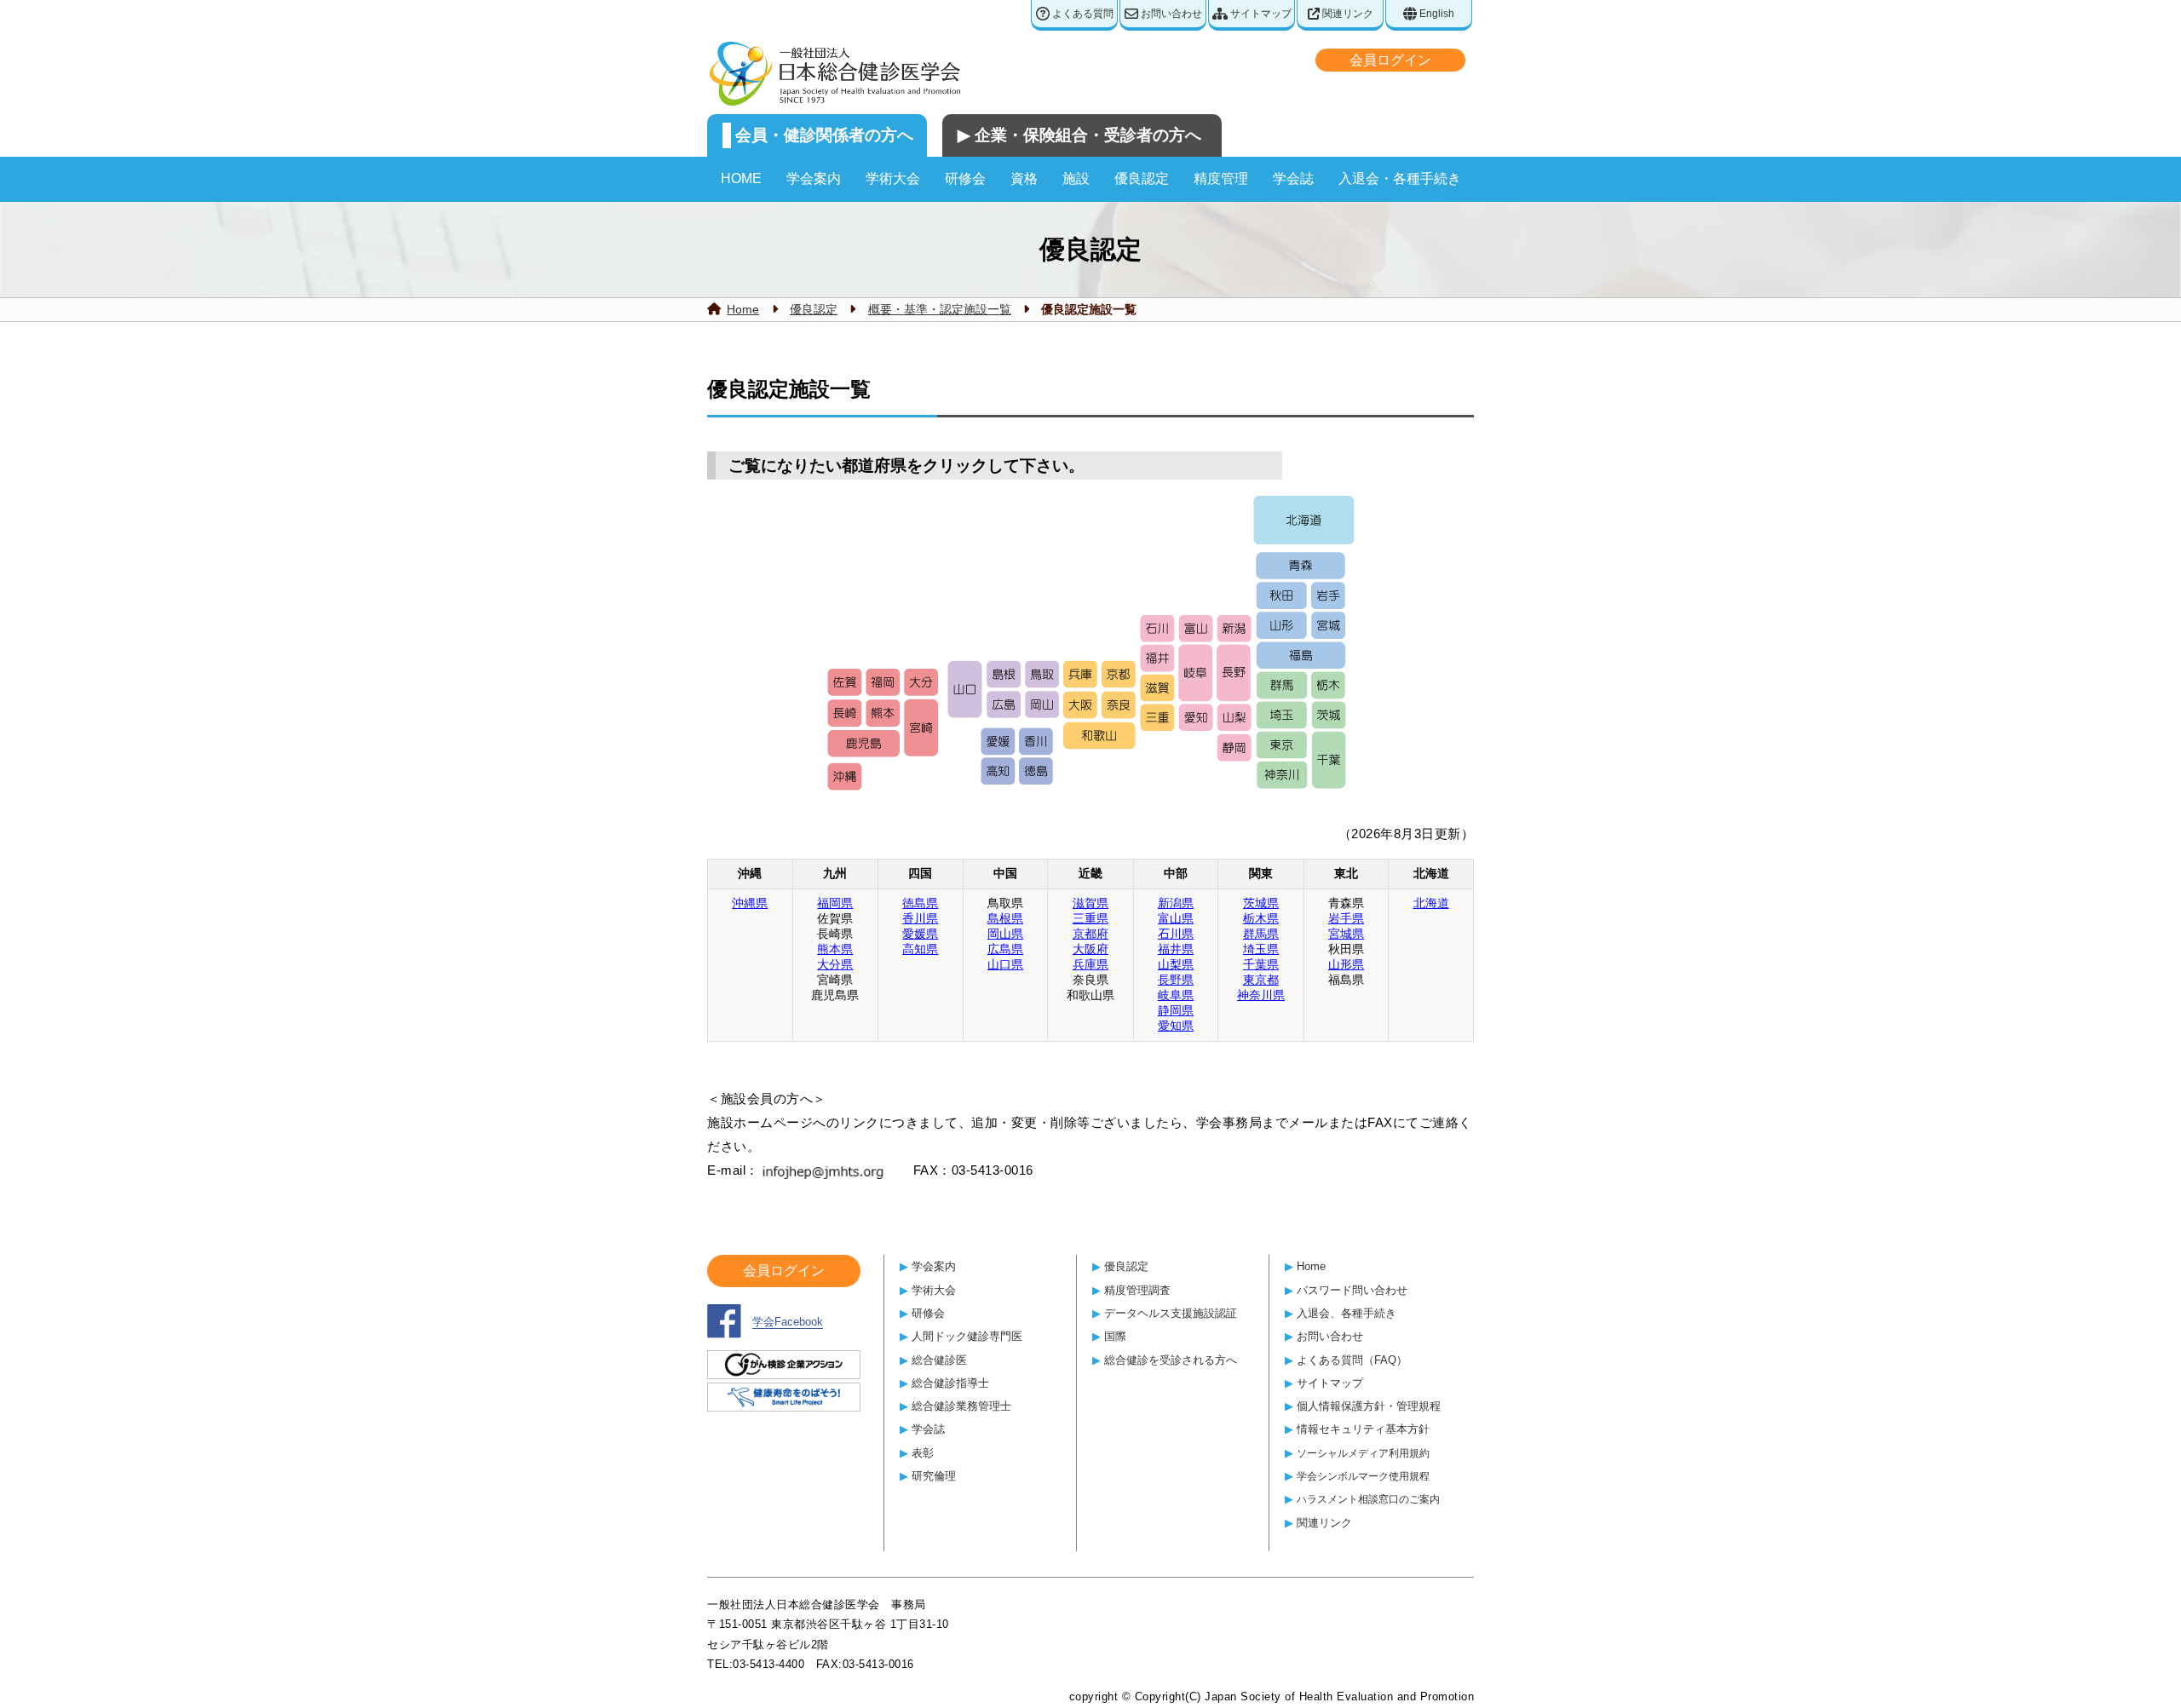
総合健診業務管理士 (961, 1406)
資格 (1024, 178)
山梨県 (1176, 964)
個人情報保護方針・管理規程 (1369, 1406)
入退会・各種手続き (1400, 178)
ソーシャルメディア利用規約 (1363, 1453)
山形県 (1346, 964)
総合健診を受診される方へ (1171, 1360)
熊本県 (835, 949)
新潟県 (1176, 903)
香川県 (920, 918)
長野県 (1176, 980)
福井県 (1176, 949)
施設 (1076, 178)
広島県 (1005, 949)
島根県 (1005, 918)
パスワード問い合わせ (1352, 1290)
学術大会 (893, 178)
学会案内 (814, 178)
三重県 (1090, 918)
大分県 (835, 964)
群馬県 (1261, 934)
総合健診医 (939, 1360)
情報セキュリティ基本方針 (1363, 1429)
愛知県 (1176, 1026)
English (1436, 14)
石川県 (1176, 934)
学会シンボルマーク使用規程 (1363, 1476)
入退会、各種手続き (1347, 1313)
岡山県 (1005, 934)
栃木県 (1261, 918)
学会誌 (1293, 178)
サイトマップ (1260, 14)
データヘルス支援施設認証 (1171, 1313)
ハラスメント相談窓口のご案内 (1368, 1499)
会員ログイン (1390, 60)
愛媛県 (920, 934)
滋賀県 (1090, 903)
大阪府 (1090, 949)
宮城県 (1346, 934)
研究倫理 (934, 1476)
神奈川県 (1261, 995)
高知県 (920, 949)
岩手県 (1346, 918)
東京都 (1261, 980)
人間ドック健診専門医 (967, 1336)
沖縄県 (750, 903)
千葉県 (1261, 964)
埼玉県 (1261, 949)
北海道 (1431, 903)
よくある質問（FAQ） (1352, 1360)
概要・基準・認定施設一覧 (940, 309)
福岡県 (835, 903)
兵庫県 (1090, 964)
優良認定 (1142, 178)
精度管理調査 (1137, 1290)
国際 (1115, 1336)
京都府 (1090, 934)
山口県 (1005, 964)
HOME (741, 178)
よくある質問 (1082, 14)
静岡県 (1176, 1010)
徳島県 (920, 903)
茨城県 (1261, 903)
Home (743, 309)
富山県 (1176, 918)
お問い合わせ (1170, 14)
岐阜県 (1176, 995)
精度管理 (1221, 178)
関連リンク (1347, 14)
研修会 (965, 178)
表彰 (923, 1453)
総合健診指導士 (950, 1383)
